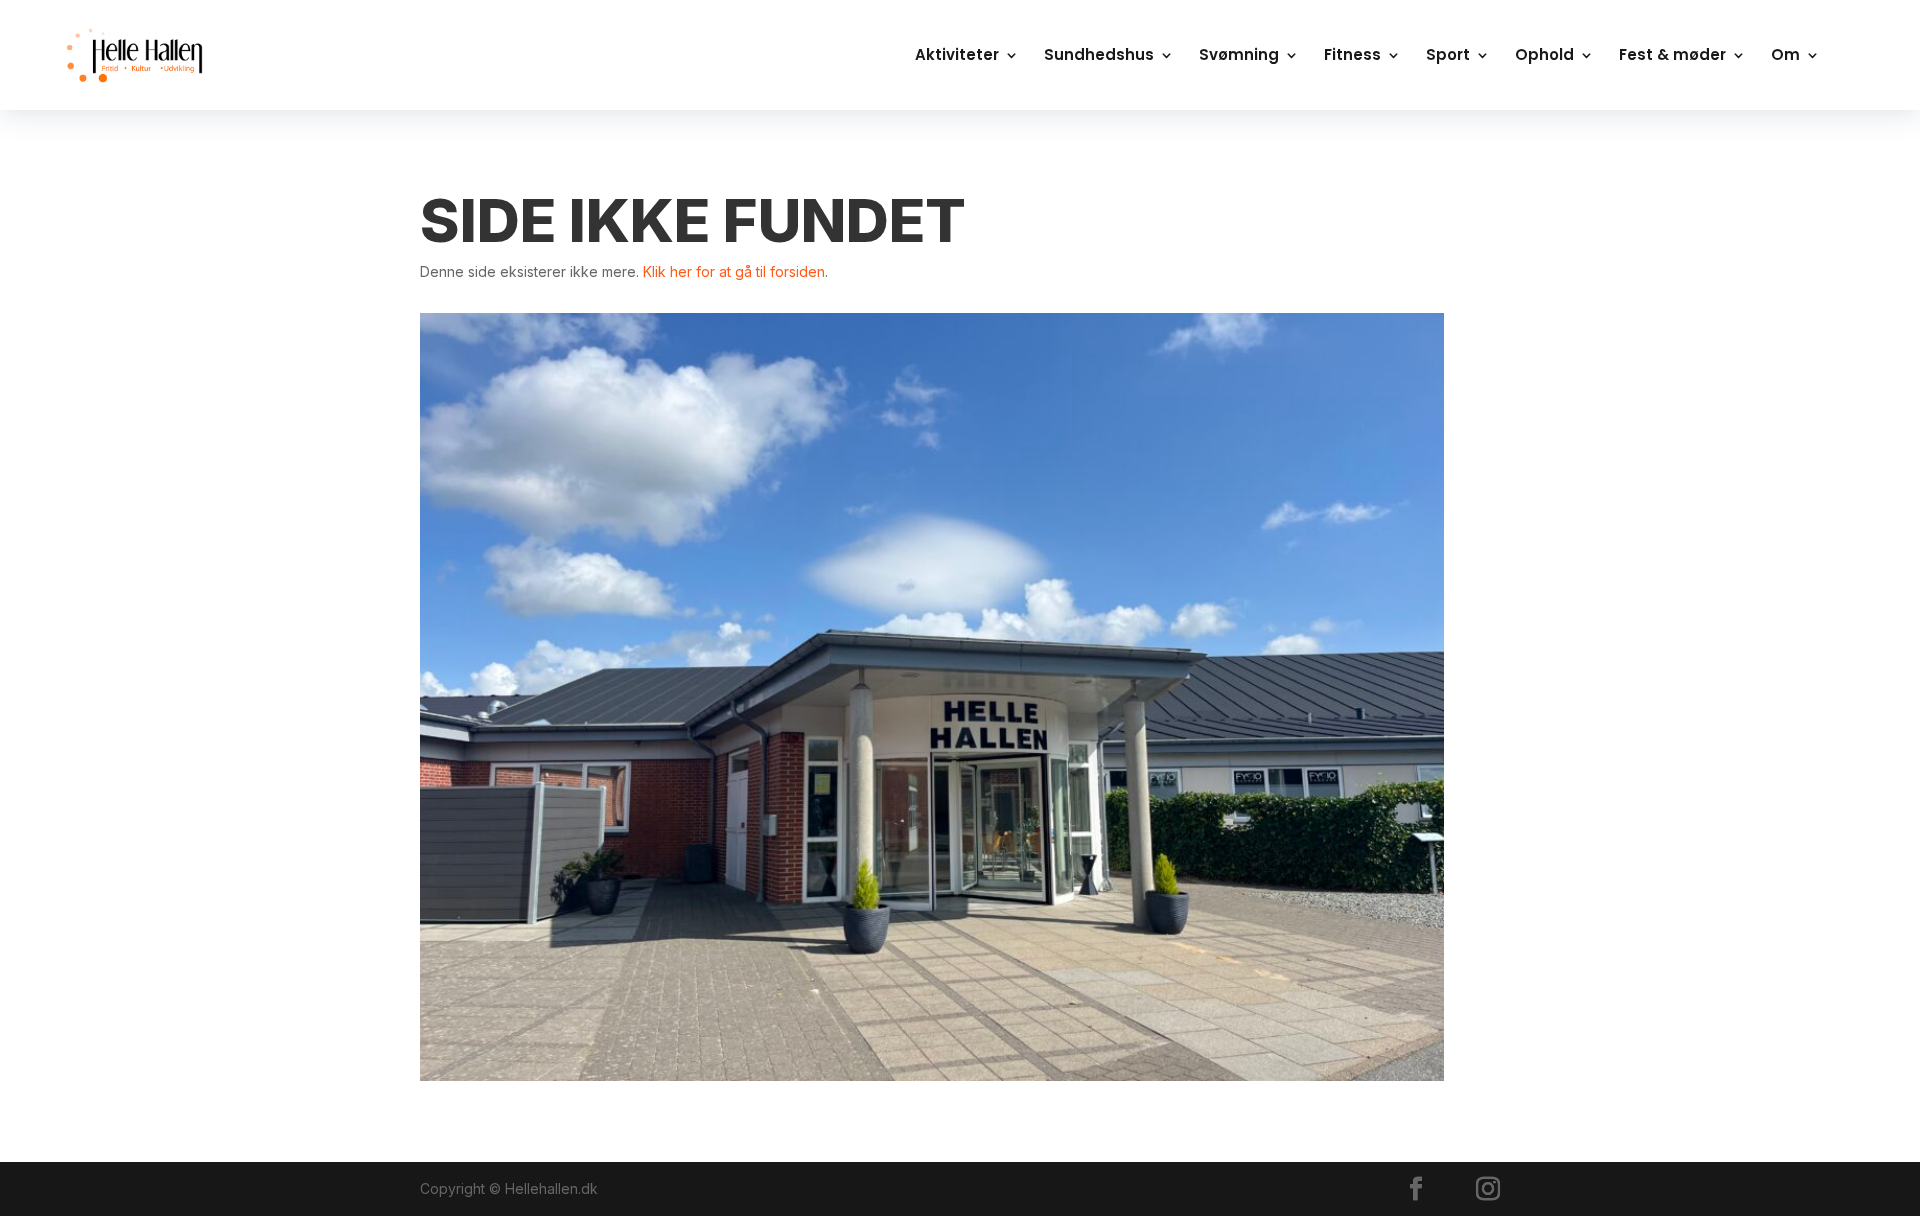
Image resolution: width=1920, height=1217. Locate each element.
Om (1785, 56)
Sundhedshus (1099, 56)
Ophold (1544, 56)
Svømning (1239, 56)
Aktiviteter (957, 56)
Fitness (1352, 56)
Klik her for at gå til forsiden (734, 271)
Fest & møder (1672, 56)
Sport (1448, 56)
